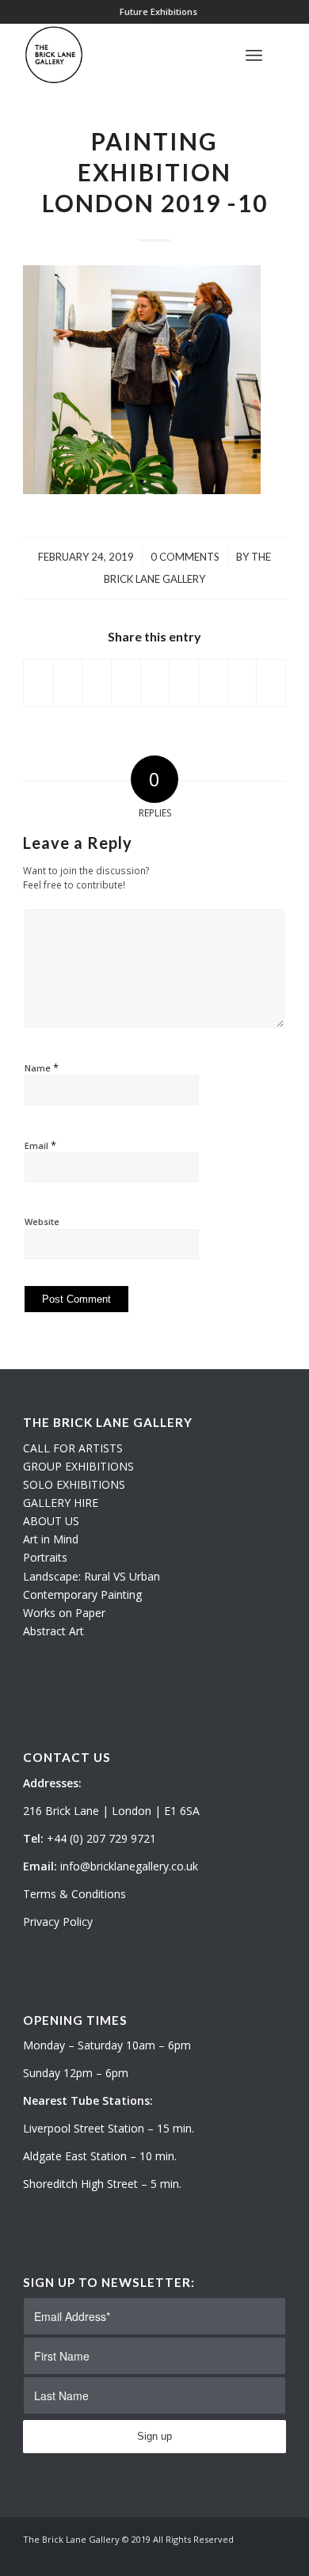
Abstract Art (53, 1631)
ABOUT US (51, 1521)
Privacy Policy (58, 1922)
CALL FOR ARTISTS (73, 1448)
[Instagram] (250, 2556)
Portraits (45, 1557)
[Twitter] (227, 2556)
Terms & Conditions (74, 1894)
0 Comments (185, 557)
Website (42, 1221)
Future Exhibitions (158, 11)
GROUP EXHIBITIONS (78, 1466)
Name (42, 1067)
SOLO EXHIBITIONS (74, 1484)
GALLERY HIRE (61, 1503)
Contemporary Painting (82, 1594)
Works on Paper (64, 1613)
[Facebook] (274, 2556)
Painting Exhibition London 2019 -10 (155, 172)
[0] (281, 55)
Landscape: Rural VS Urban (92, 1576)
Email (40, 1145)
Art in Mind (51, 1539)
